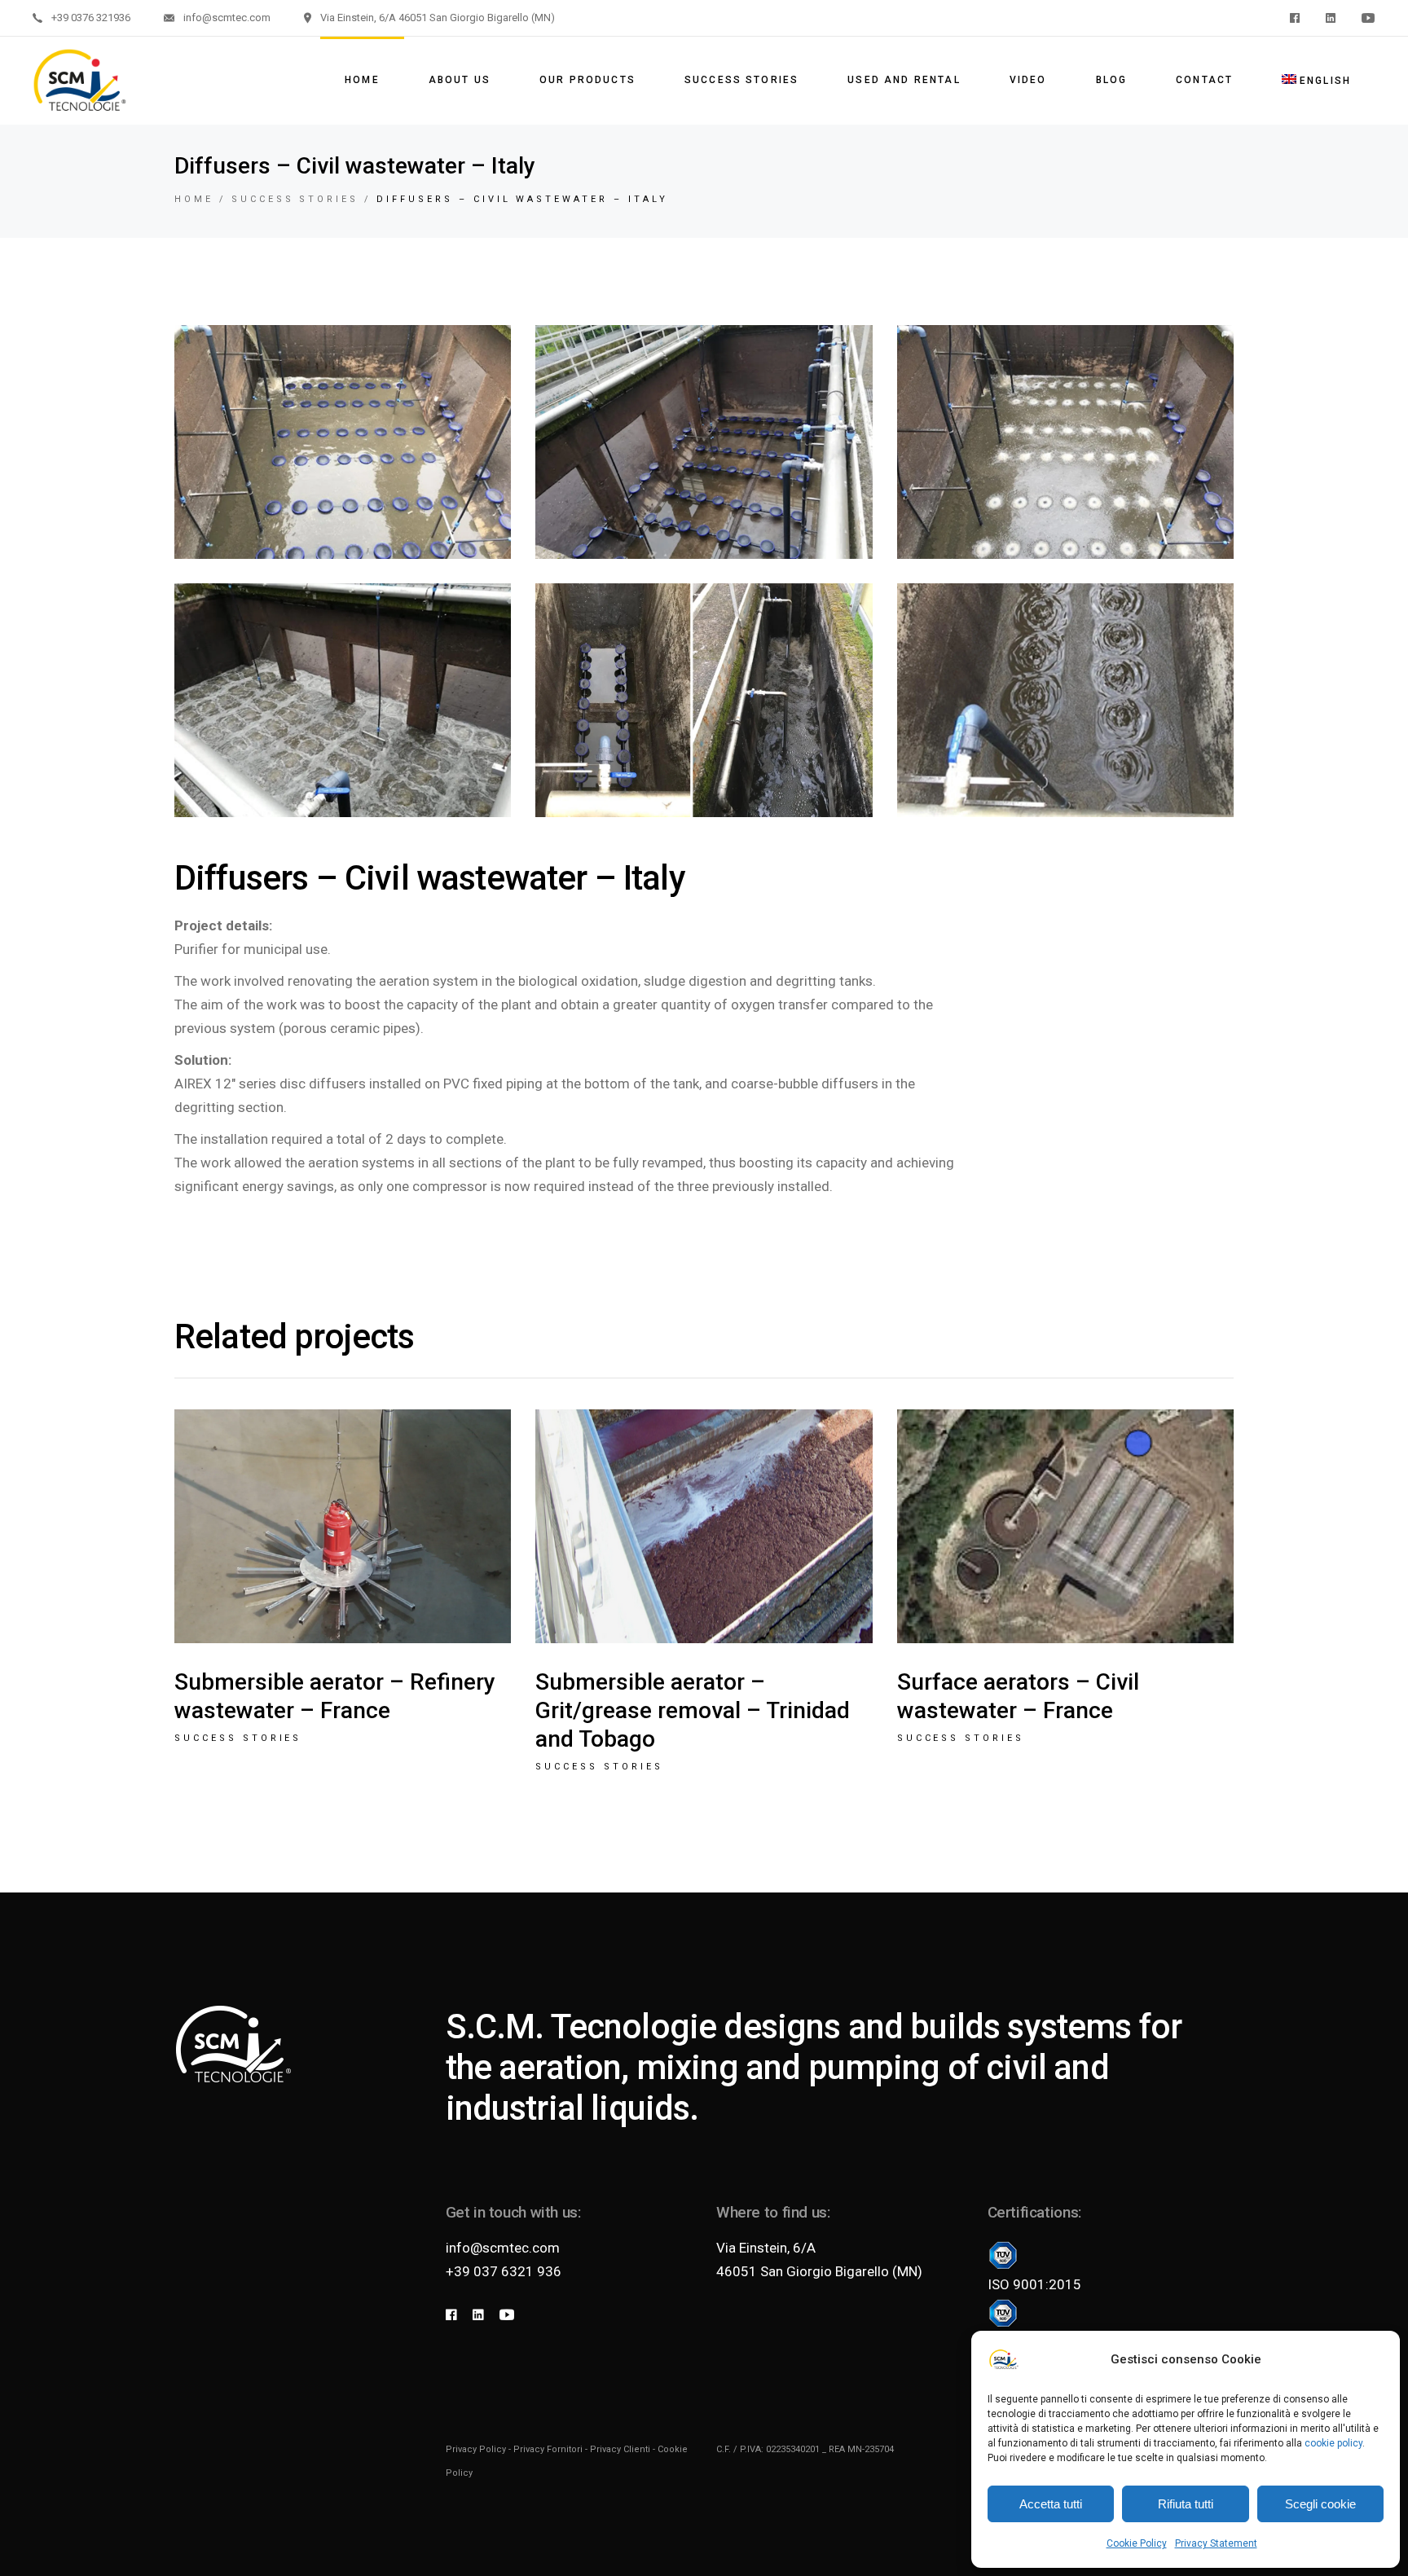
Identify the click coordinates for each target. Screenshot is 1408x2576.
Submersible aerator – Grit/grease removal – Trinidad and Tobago (693, 1710)
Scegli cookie (1320, 2504)
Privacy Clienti (620, 2449)
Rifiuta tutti (1186, 2504)
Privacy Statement (1216, 2543)
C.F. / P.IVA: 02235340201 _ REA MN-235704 (805, 2449)
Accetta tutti (1051, 2504)
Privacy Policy (476, 2449)
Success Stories (238, 1738)
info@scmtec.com (503, 2248)
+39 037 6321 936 (504, 2271)
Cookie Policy (1137, 2543)
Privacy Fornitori (548, 2449)
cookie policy (1333, 2443)
